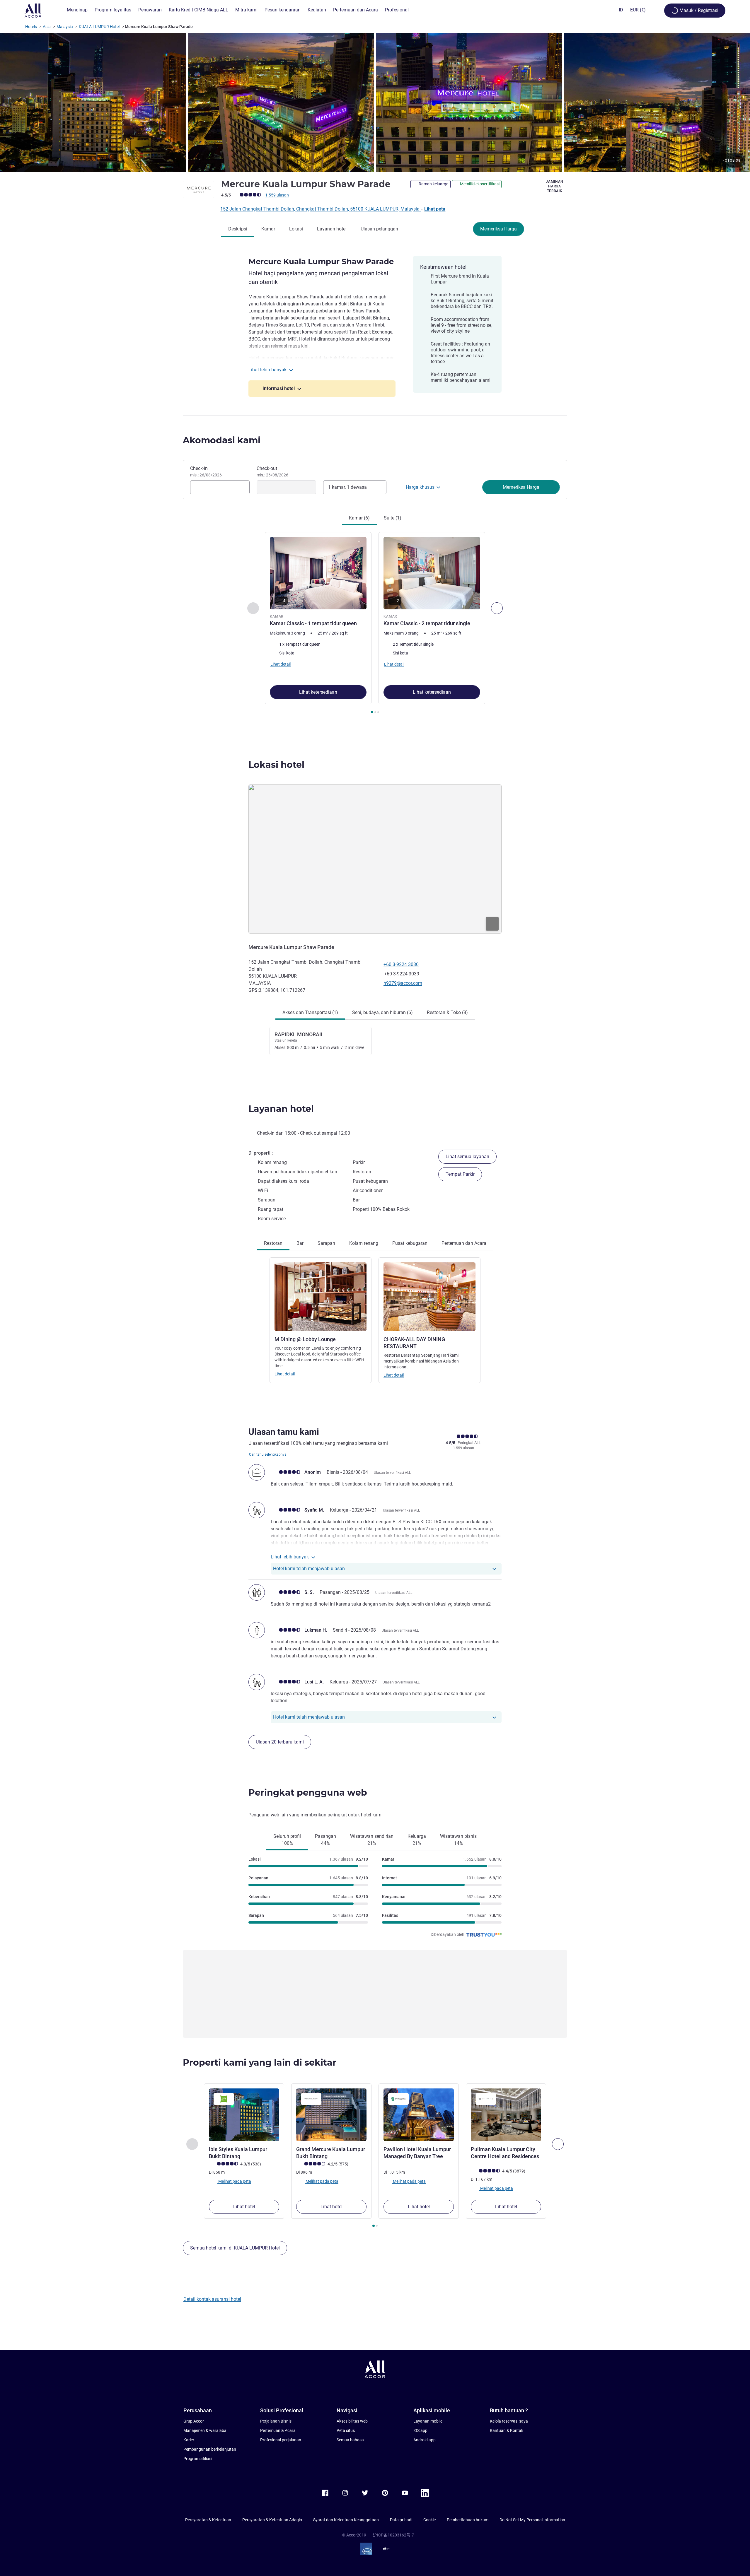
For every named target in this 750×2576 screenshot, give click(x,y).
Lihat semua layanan (467, 1157)
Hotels (31, 27)
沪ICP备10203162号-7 (393, 2535)
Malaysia (65, 27)
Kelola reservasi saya (509, 2421)
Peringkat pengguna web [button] (308, 1793)
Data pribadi (401, 2520)
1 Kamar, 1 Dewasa (347, 487)
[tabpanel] (375, 624)
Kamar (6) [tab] (359, 518)
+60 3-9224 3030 (401, 964)
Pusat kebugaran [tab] (410, 1243)
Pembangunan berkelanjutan (210, 2449)
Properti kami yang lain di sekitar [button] (260, 2063)
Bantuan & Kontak (507, 2430)
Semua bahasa (350, 2440)
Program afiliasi (198, 2459)
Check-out (272, 471)
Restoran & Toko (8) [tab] (447, 1012)
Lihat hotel (244, 2207)
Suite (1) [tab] (393, 518)
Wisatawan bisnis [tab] (458, 1840)
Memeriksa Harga (498, 229)
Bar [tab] (300, 1243)
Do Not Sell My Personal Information (532, 2520)
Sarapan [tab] (326, 1243)
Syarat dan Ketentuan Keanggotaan (346, 2520)
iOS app (420, 2430)
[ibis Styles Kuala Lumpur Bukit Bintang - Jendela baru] (244, 2115)
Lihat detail (285, 1374)
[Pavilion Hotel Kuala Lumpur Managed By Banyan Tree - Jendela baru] (419, 2115)
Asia (47, 27)
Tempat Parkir (460, 1174)
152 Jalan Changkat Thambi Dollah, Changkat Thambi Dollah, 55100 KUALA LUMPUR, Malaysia (321, 209)
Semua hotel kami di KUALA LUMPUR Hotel (235, 2248)
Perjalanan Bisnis (276, 2421)
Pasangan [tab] (325, 1840)
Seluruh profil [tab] (287, 1840)
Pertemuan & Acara (278, 2430)
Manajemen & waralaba (205, 2430)
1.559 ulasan (277, 195)
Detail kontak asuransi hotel (212, 2299)
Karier (189, 2440)
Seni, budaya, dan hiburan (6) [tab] (382, 1012)
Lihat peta (435, 209)
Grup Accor (194, 2421)
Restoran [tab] (273, 1243)
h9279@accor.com (403, 983)
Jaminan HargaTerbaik (555, 186)
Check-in (206, 471)
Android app (425, 2440)
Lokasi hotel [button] (276, 765)
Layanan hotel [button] (281, 1109)
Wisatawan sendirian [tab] (372, 1840)
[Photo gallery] (375, 102)
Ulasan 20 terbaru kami (280, 1742)
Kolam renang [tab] (364, 1243)
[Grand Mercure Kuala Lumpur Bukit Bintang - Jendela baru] (331, 2115)
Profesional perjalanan (281, 2440)
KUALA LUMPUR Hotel (99, 27)
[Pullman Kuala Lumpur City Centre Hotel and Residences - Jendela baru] (506, 2115)
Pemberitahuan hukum (468, 2520)
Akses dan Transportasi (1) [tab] (310, 1012)
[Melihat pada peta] (375, 859)
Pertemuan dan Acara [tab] (464, 1243)
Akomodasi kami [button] (222, 440)
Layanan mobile (428, 2421)
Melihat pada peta (234, 2181)
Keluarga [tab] (417, 1840)
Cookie (429, 2520)
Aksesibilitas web (352, 2421)
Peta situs (346, 2430)
